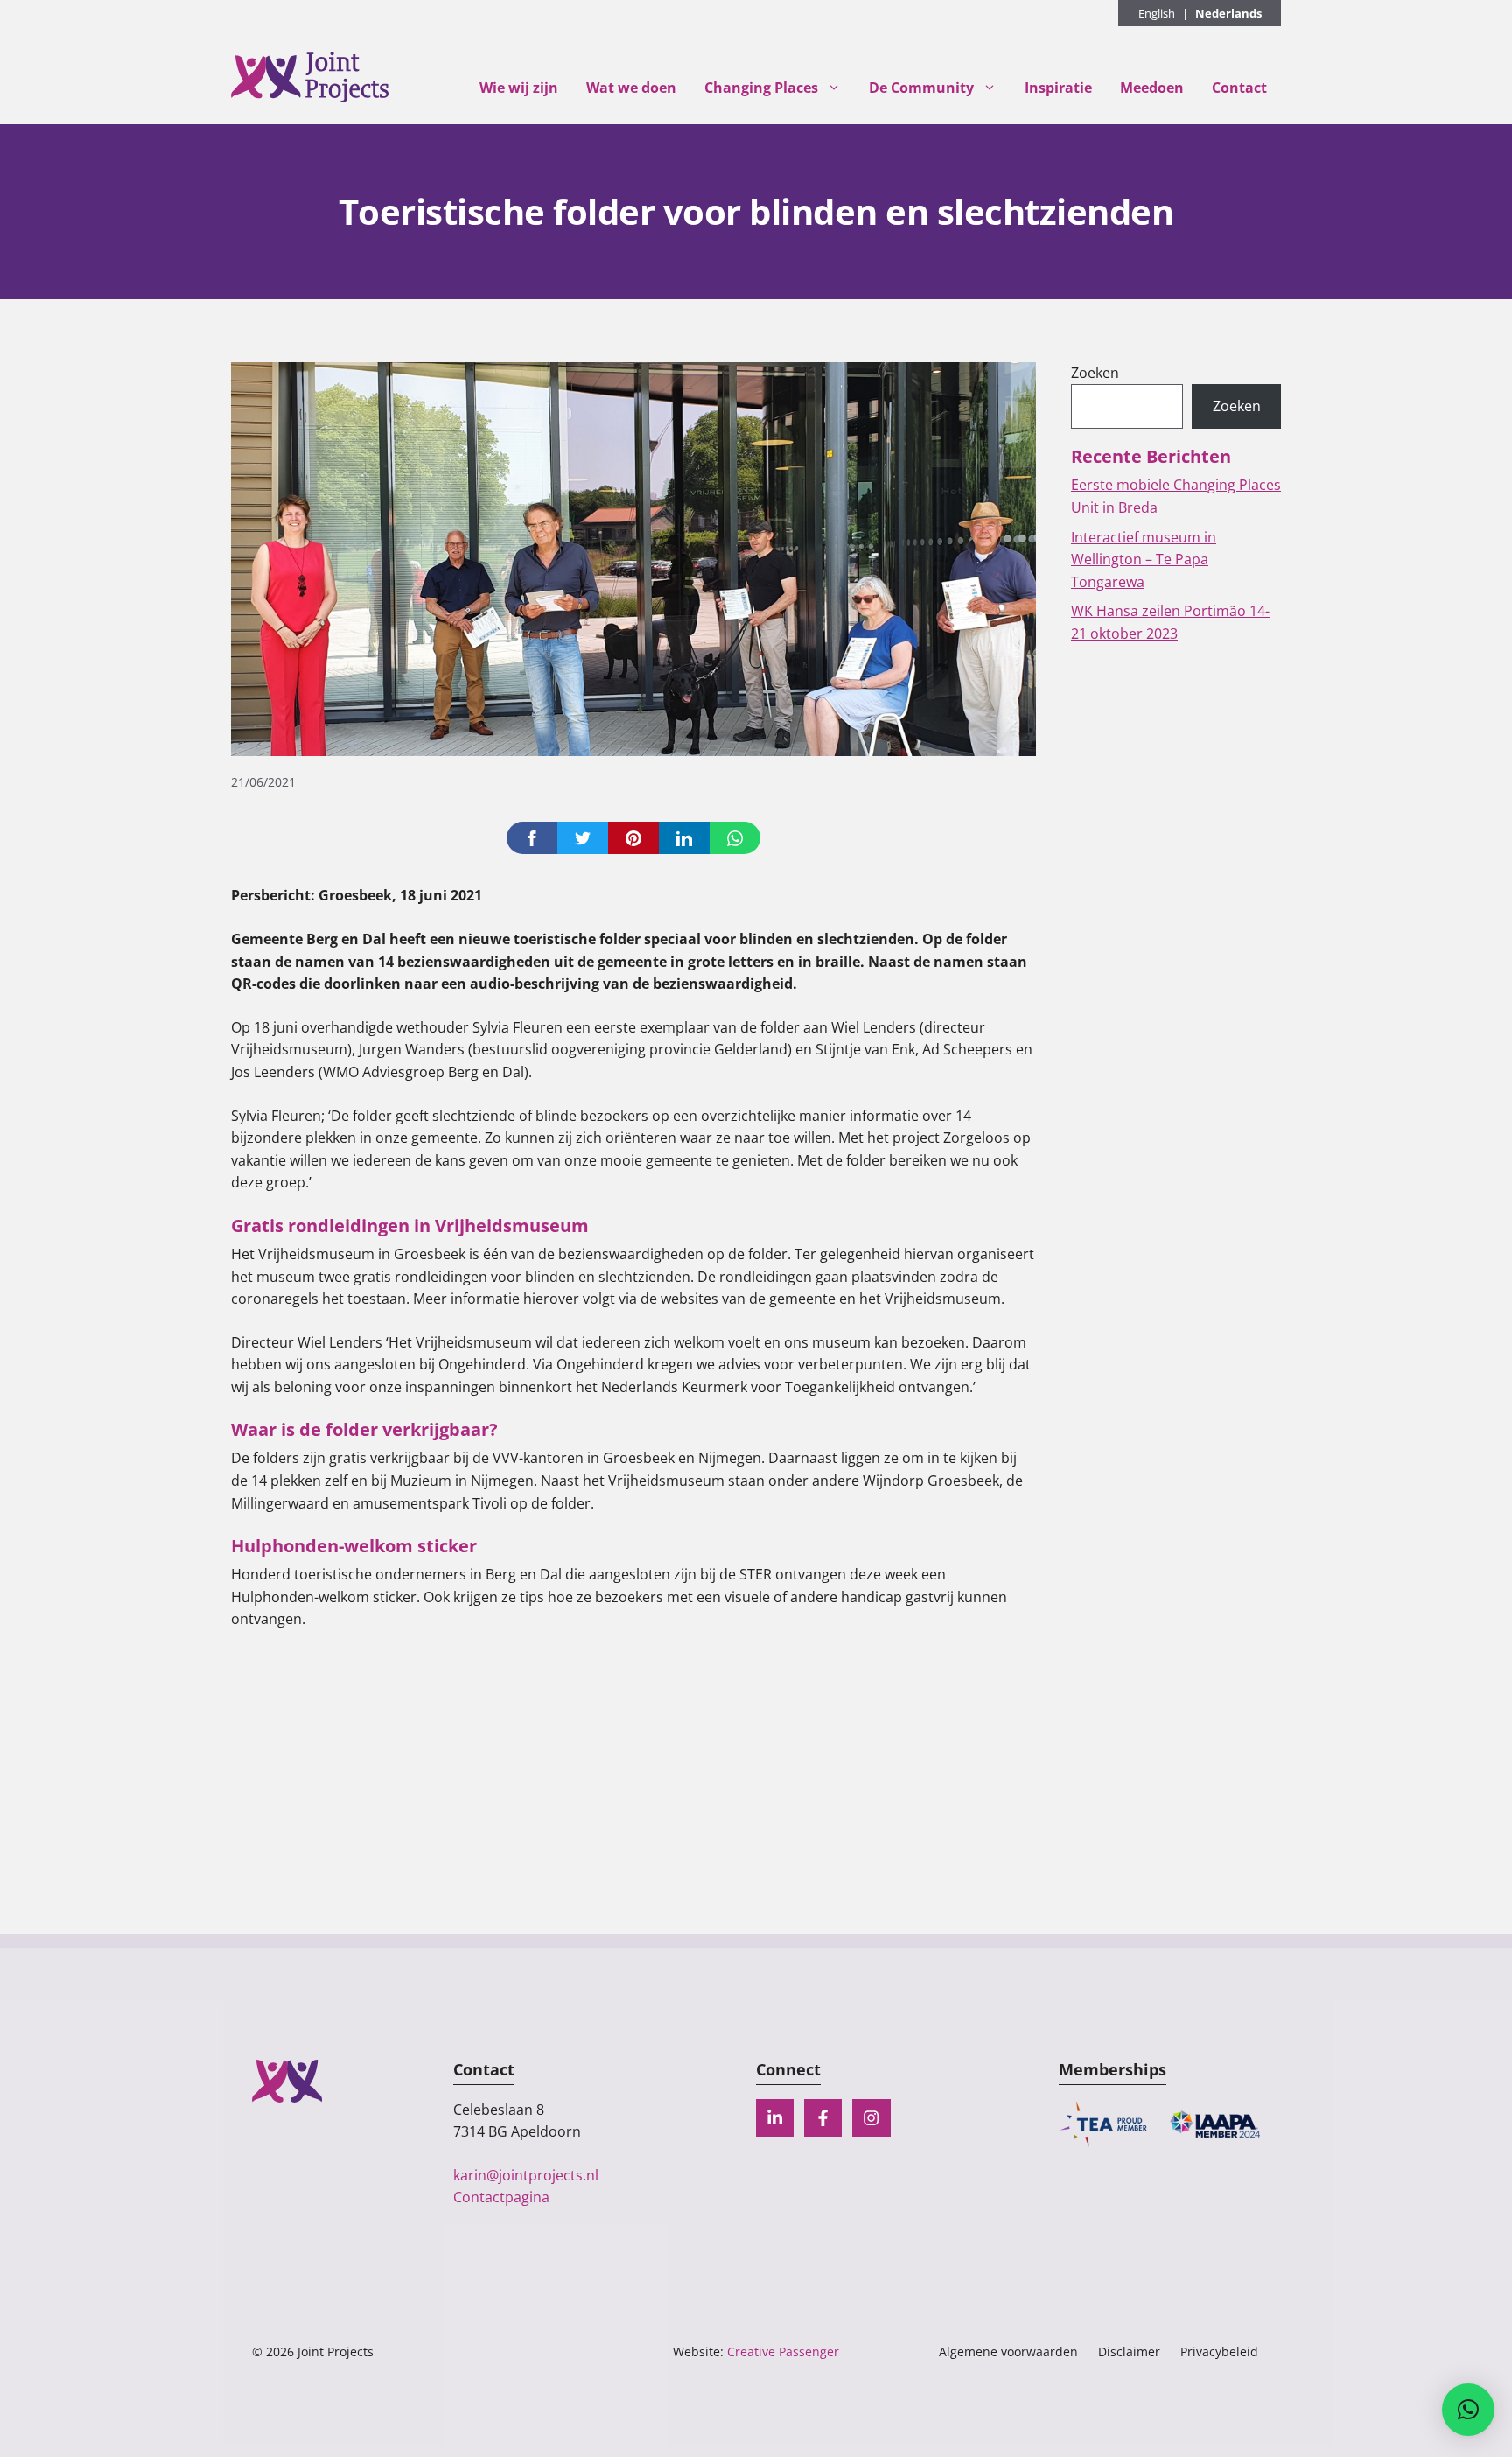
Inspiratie (1058, 87)
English (1157, 13)
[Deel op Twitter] (583, 838)
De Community (921, 87)
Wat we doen (631, 87)
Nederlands (1228, 13)
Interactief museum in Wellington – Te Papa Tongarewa (1144, 560)
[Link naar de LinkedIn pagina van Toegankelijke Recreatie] (775, 2118)
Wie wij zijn (519, 87)
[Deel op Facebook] (532, 838)
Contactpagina (501, 2197)
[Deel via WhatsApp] (735, 838)
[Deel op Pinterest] (633, 838)
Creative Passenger (783, 2352)
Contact (1239, 87)
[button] (1468, 2410)
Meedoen (1152, 87)
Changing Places (761, 87)
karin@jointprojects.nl (526, 2175)
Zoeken (1095, 373)
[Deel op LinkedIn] (684, 838)
